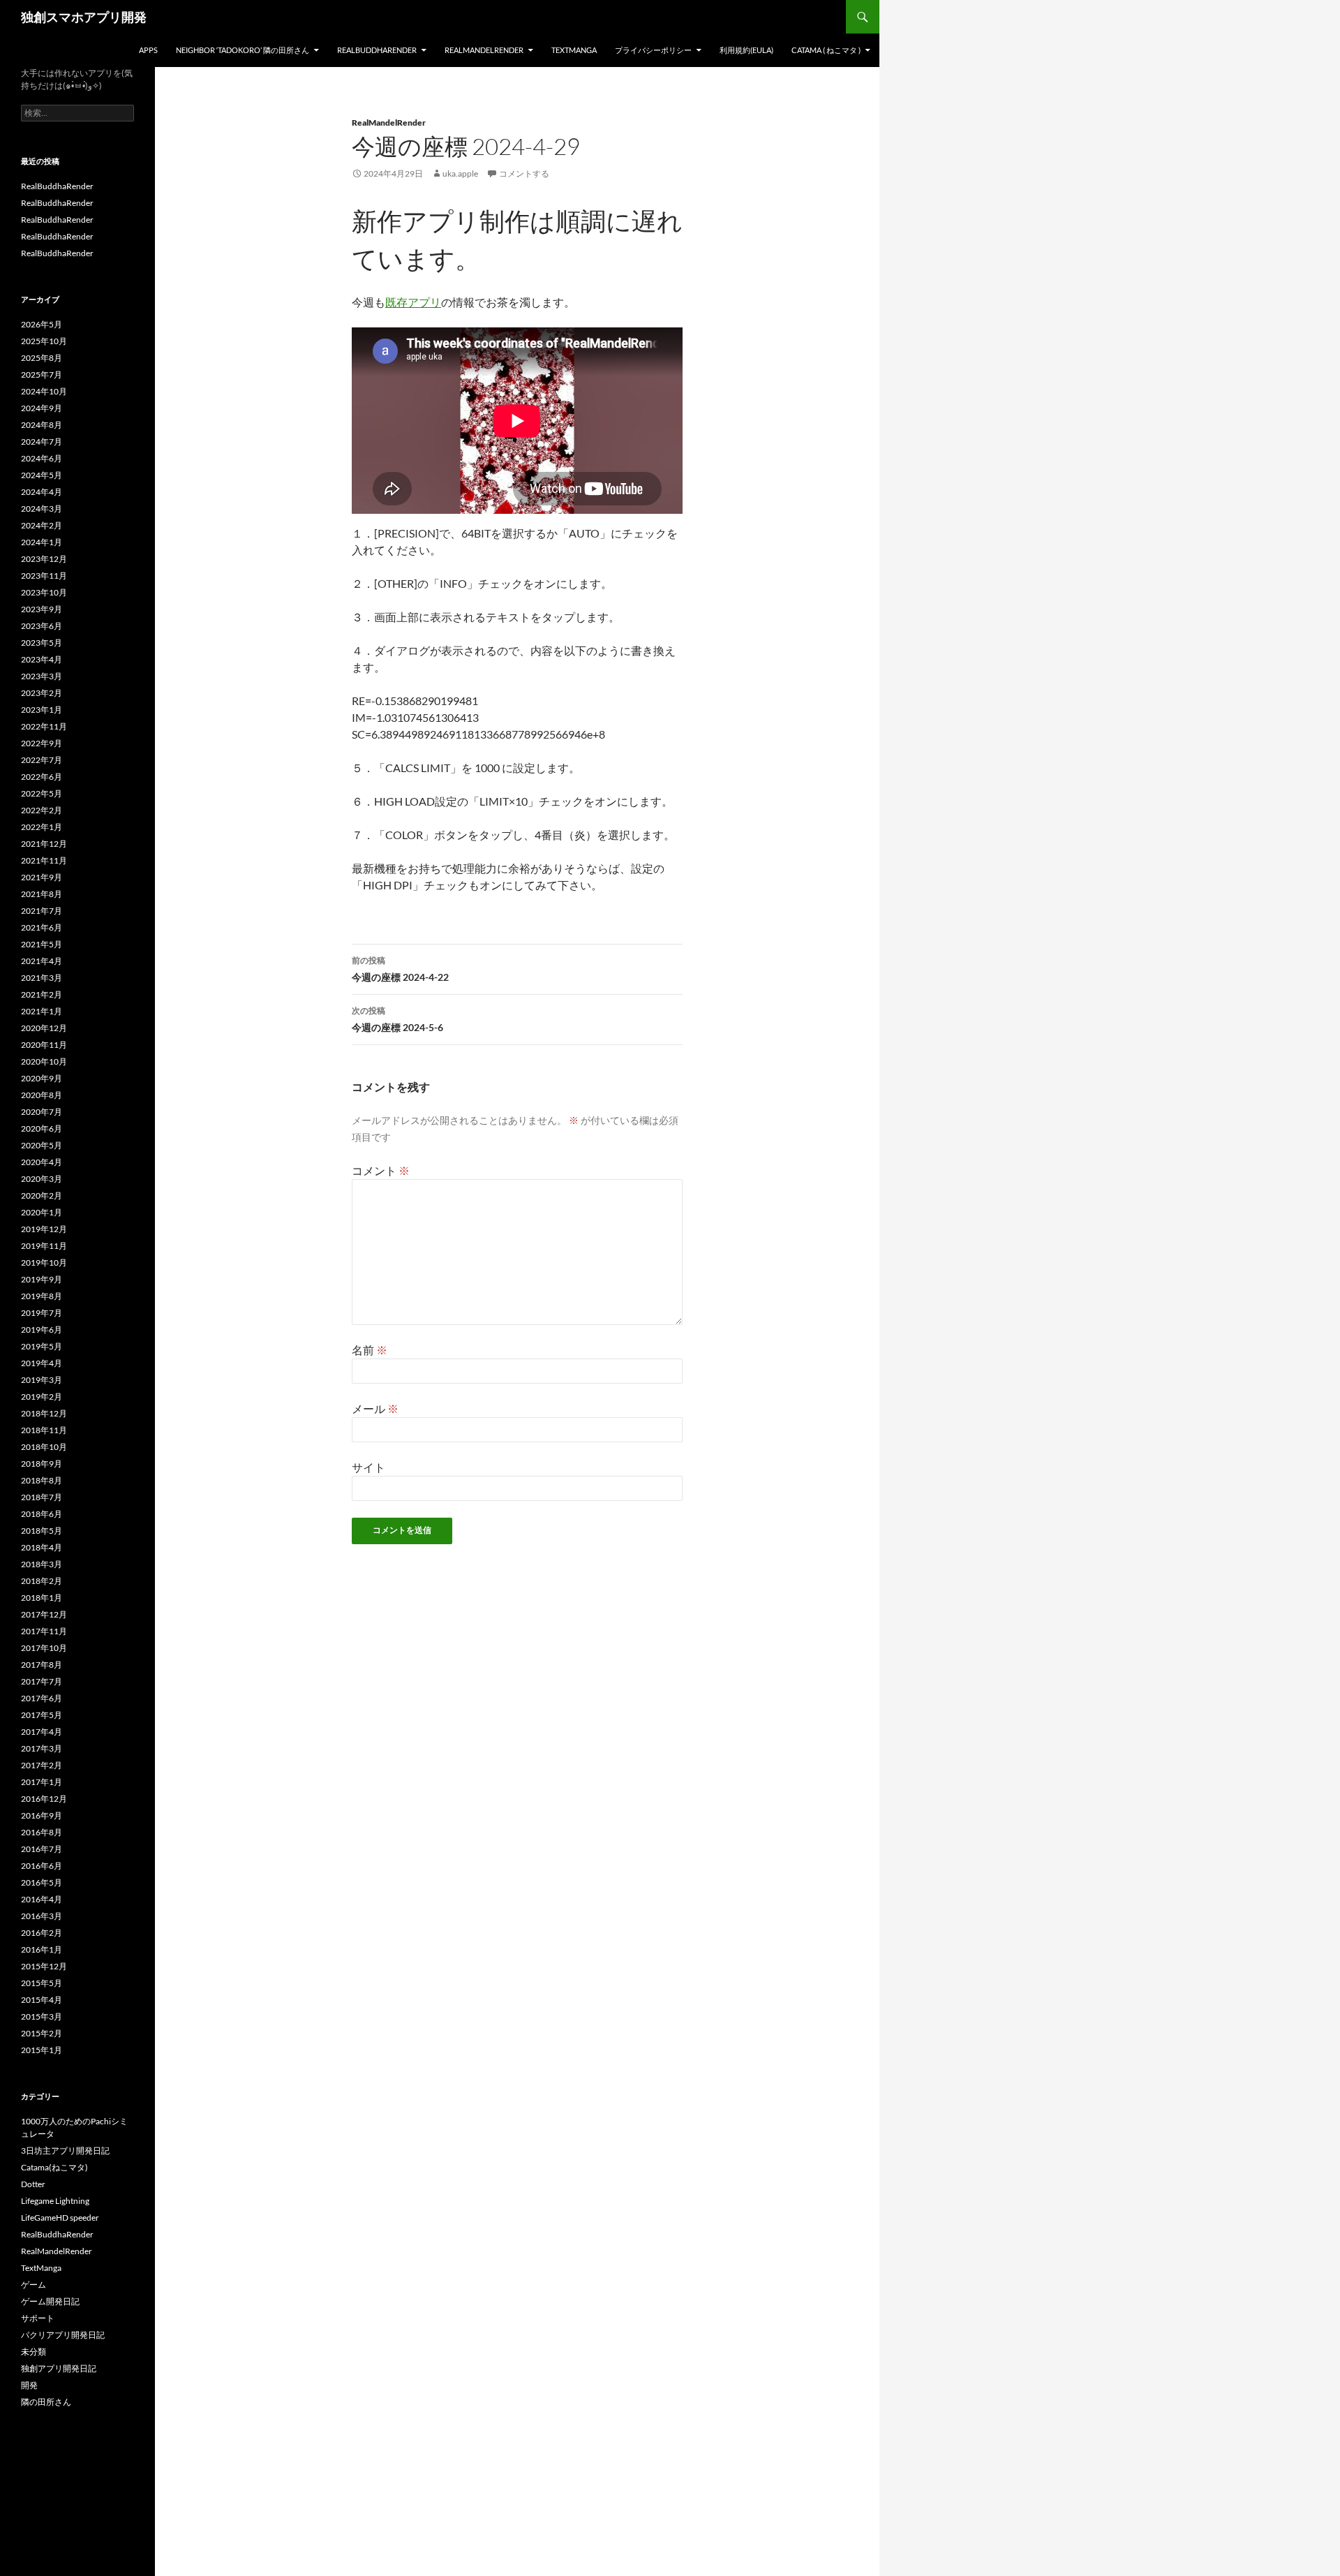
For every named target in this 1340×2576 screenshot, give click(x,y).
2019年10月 (44, 1263)
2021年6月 (42, 927)
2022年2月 (42, 810)
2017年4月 (42, 1732)
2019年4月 (42, 1363)
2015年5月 (42, 1983)
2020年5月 (42, 1145)
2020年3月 (42, 1179)
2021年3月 (42, 978)
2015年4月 (42, 2000)
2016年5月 (42, 1882)
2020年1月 (42, 1212)
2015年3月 (42, 2016)
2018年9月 (42, 1464)
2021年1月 (42, 1011)
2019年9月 (42, 1279)
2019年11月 (44, 1246)
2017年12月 (44, 1614)
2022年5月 (42, 793)
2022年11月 (44, 726)
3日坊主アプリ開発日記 (65, 2151)
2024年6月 (42, 458)
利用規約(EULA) (746, 50)
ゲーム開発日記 (50, 2301)
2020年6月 (42, 1128)
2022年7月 (42, 760)
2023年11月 (44, 576)
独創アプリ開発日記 (59, 2368)
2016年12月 (44, 1799)
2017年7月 (42, 1681)
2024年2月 (42, 525)
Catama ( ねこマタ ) (826, 50)
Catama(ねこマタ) (54, 2167)
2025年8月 (42, 358)
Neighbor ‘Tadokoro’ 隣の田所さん (243, 50)
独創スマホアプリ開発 (84, 17)
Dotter (33, 2184)
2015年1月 (42, 2050)
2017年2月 (42, 1765)
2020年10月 (44, 1061)
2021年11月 (44, 860)
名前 (370, 1350)
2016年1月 (42, 1949)
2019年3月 (42, 1380)
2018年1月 (42, 1598)
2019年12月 (44, 1229)
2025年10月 (44, 341)
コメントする (524, 173)
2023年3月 (42, 676)
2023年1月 (42, 710)
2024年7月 (42, 442)
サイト (368, 1467)
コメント (381, 1170)
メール (375, 1408)
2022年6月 (42, 777)
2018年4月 (42, 1547)
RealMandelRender (484, 50)
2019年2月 (42, 1397)
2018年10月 (44, 1447)
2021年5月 (42, 944)
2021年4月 (42, 961)
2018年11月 (44, 1430)
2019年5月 (42, 1346)
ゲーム (33, 2285)
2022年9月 (42, 743)
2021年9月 (42, 877)
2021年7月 (42, 911)
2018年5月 (42, 1531)
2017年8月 (42, 1665)
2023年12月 (44, 559)
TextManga (574, 50)
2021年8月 (42, 894)
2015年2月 (42, 2033)
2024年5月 (42, 475)
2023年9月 (42, 609)
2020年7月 (42, 1112)
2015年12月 (44, 1966)
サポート (38, 2318)
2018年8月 (42, 1480)
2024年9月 (42, 408)
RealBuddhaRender (377, 50)
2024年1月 (42, 542)
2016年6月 (42, 1866)
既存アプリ (413, 302)
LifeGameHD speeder (60, 2218)
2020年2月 (42, 1196)
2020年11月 (44, 1045)
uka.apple (460, 173)
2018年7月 (42, 1497)
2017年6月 (42, 1698)
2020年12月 (44, 1028)
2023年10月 (44, 592)
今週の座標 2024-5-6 (397, 1019)
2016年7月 (42, 1849)
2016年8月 (42, 1832)
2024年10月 (44, 391)
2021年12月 (44, 844)
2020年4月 (42, 1162)
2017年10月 (44, 1648)
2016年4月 (42, 1899)
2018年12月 (44, 1413)
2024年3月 (42, 509)
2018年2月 (42, 1581)
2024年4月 (42, 492)
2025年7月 (42, 375)
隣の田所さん (46, 2402)
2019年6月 (42, 1330)
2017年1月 (42, 1782)
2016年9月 (42, 1815)
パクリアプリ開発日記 (63, 2335)
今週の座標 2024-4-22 (400, 969)
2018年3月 (42, 1564)
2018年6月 (42, 1514)
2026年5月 (42, 324)
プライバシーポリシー (653, 50)
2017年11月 (44, 1631)
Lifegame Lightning (55, 2201)
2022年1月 (42, 827)
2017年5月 (42, 1715)
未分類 (33, 2352)
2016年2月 (42, 1933)
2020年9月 (42, 1078)
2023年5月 (42, 643)
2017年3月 (42, 1748)
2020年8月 (42, 1095)
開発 (29, 2385)
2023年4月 (42, 659)
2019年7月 (42, 1313)
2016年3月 (42, 1916)
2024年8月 (42, 425)
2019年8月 (42, 1296)
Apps (148, 50)
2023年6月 (42, 626)
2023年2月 (42, 693)
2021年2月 (42, 994)
